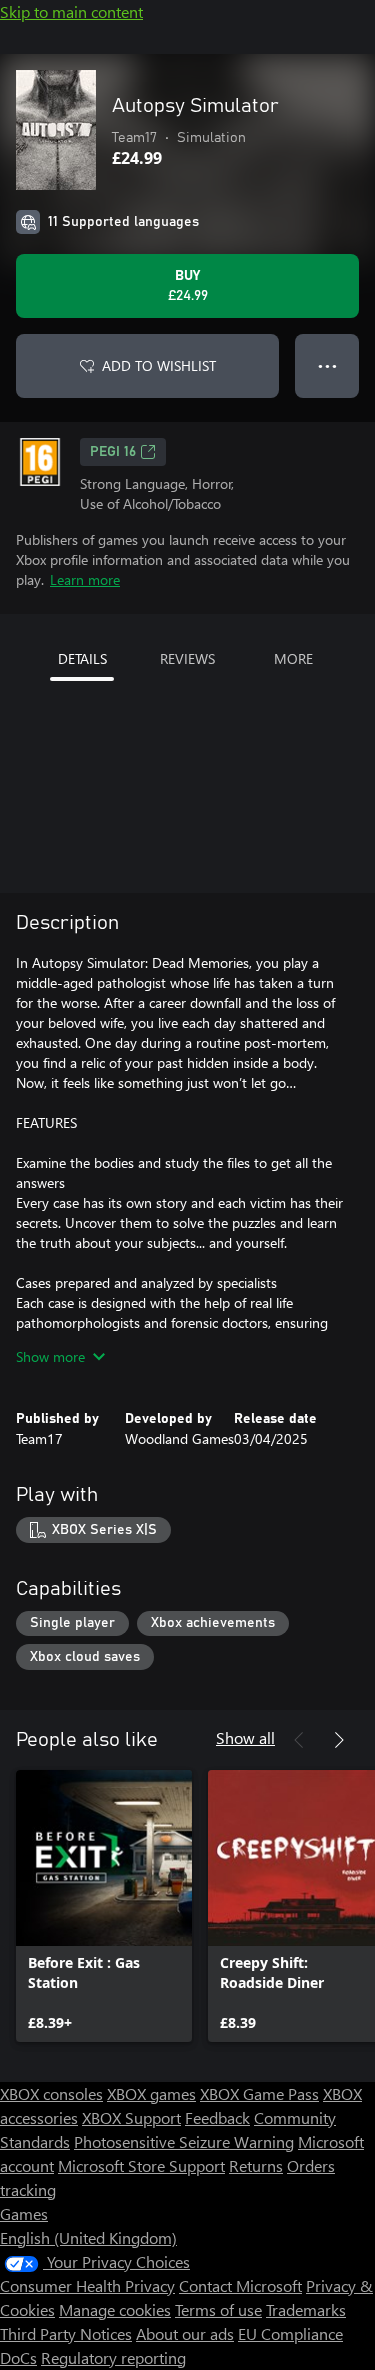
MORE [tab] (293, 658)
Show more (50, 1356)
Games (24, 2213)
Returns (256, 2165)
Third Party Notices (66, 2333)
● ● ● (327, 365)
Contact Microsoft (240, 2285)
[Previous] (299, 1740)
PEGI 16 (113, 452)
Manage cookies (115, 2309)
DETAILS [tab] (82, 658)
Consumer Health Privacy (87, 2285)
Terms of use (218, 2309)
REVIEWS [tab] (187, 658)
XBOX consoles (51, 2093)
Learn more (85, 579)
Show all (245, 1737)
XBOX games (151, 2093)
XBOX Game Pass (259, 2093)
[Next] (339, 1740)
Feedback (217, 2117)
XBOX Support (131, 2117)
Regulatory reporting (113, 2357)
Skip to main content (71, 11)
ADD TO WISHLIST (159, 365)
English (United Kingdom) (88, 2237)
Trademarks (306, 2309)
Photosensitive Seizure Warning (184, 2141)
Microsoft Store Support (141, 2165)
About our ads (185, 2333)
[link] (104, 1906)
